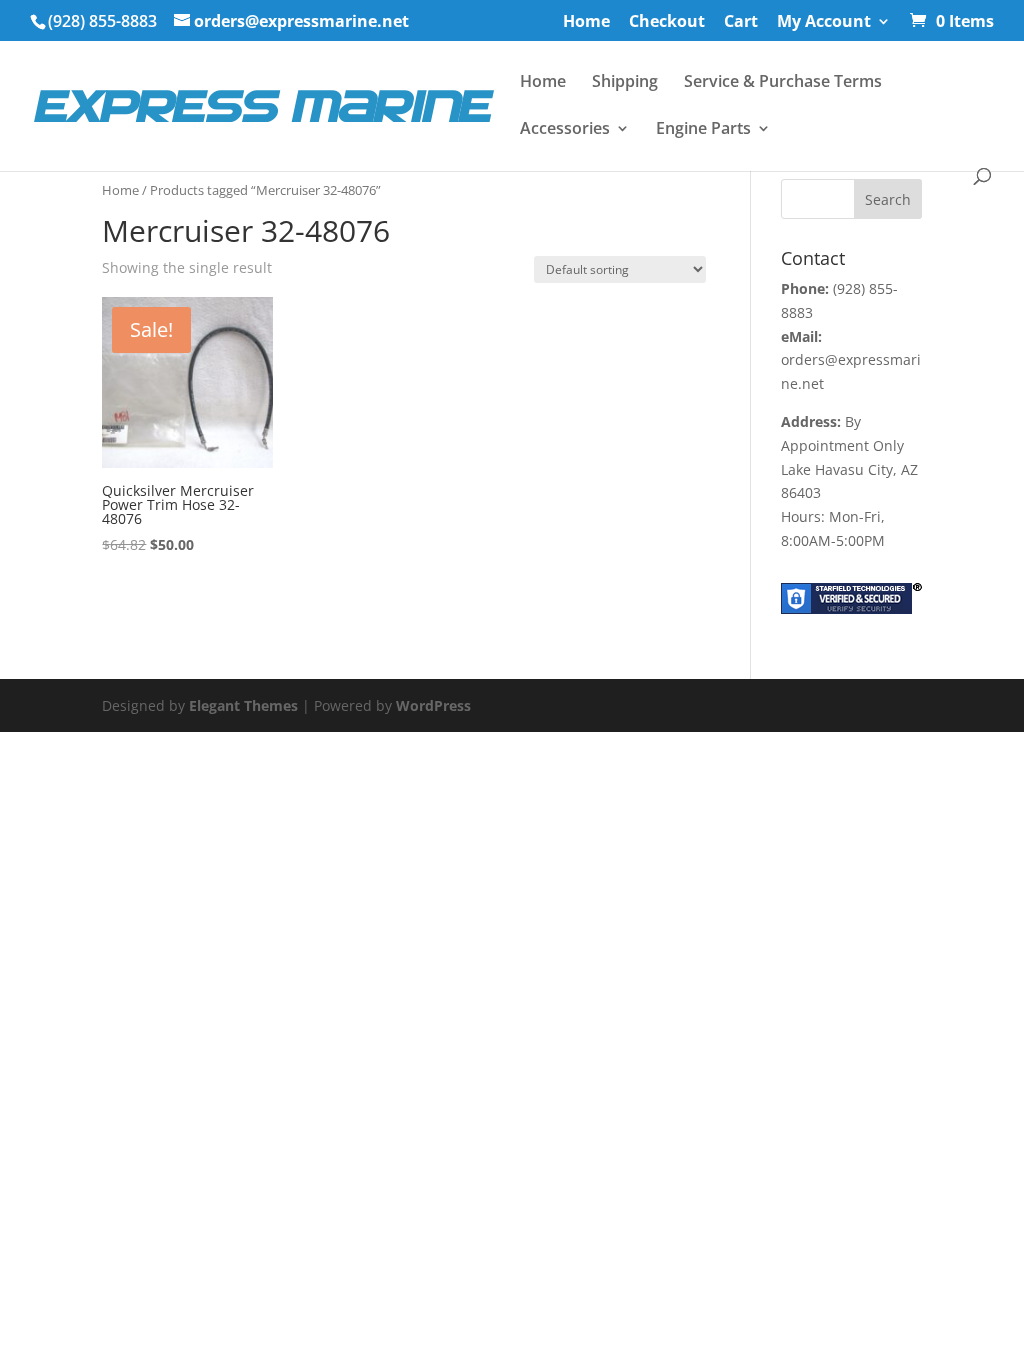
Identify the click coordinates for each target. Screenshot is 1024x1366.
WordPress (433, 705)
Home (586, 22)
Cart (741, 22)
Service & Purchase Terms (783, 83)
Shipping (625, 83)
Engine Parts (703, 130)
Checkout (667, 22)
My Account (824, 22)
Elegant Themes (243, 705)
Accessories (565, 130)
